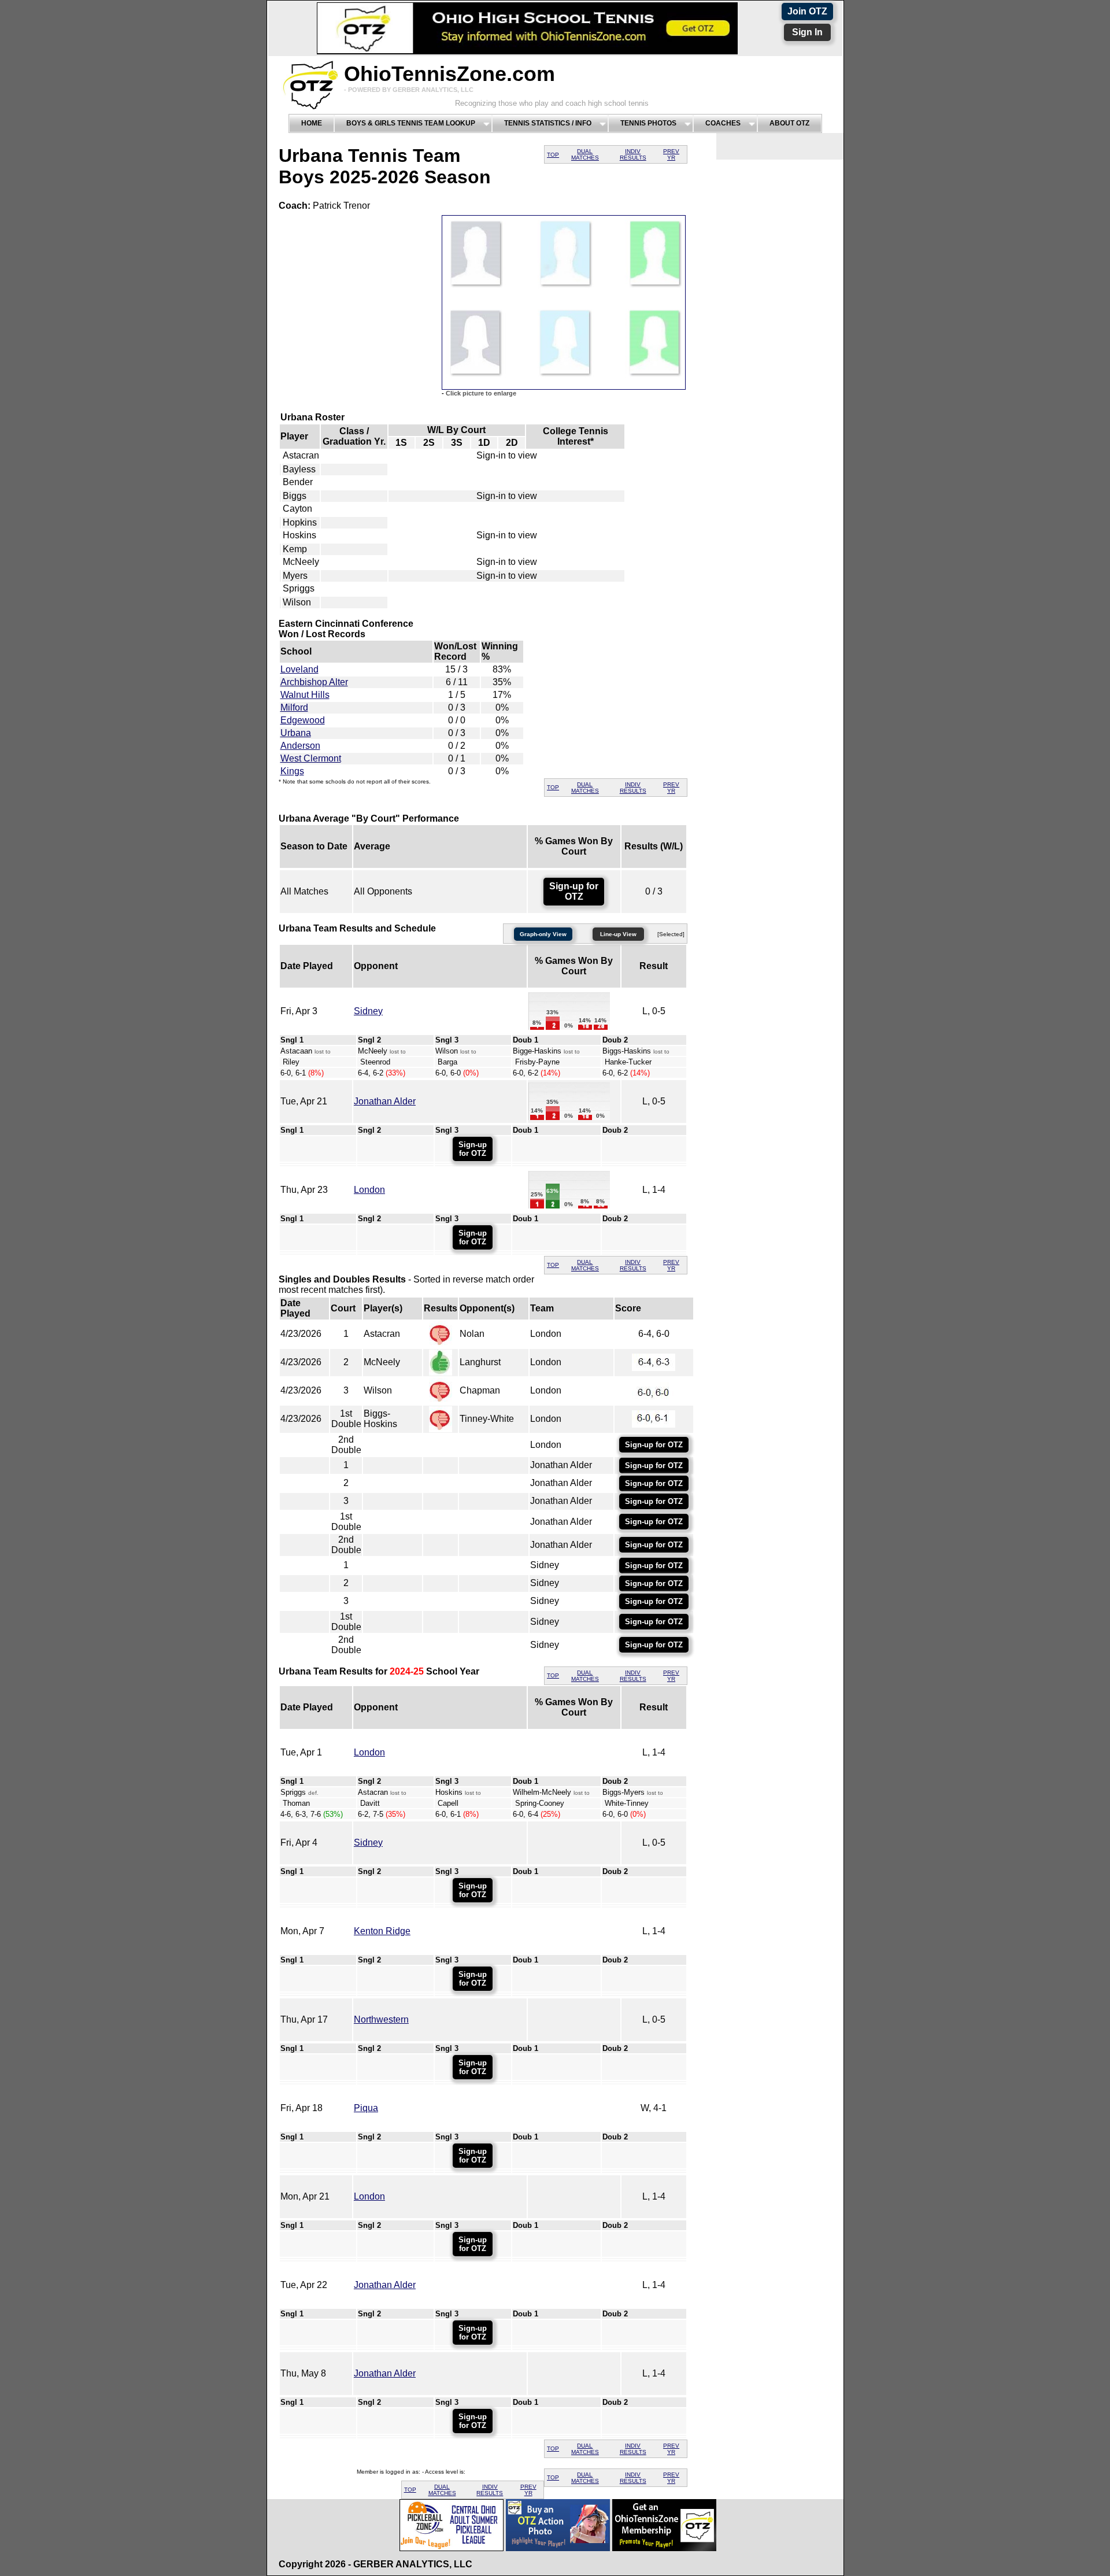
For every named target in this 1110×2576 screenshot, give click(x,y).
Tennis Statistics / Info (548, 123)
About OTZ (789, 123)
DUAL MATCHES (585, 154)
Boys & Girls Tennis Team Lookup (411, 123)
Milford (294, 707)
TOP (553, 155)
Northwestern (381, 2019)
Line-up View (618, 934)
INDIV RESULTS (633, 154)
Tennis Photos (648, 123)
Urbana (296, 733)
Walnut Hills (305, 695)
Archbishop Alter (314, 682)
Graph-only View (543, 934)
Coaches (723, 123)
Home (312, 123)
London (369, 1190)
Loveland (299, 669)
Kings (292, 771)
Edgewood (303, 720)
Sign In (807, 32)
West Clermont (311, 758)
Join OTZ (807, 11)
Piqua (366, 2108)
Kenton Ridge (382, 1931)
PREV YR (671, 154)
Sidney (368, 1011)
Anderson (300, 746)
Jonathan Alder (385, 1101)
